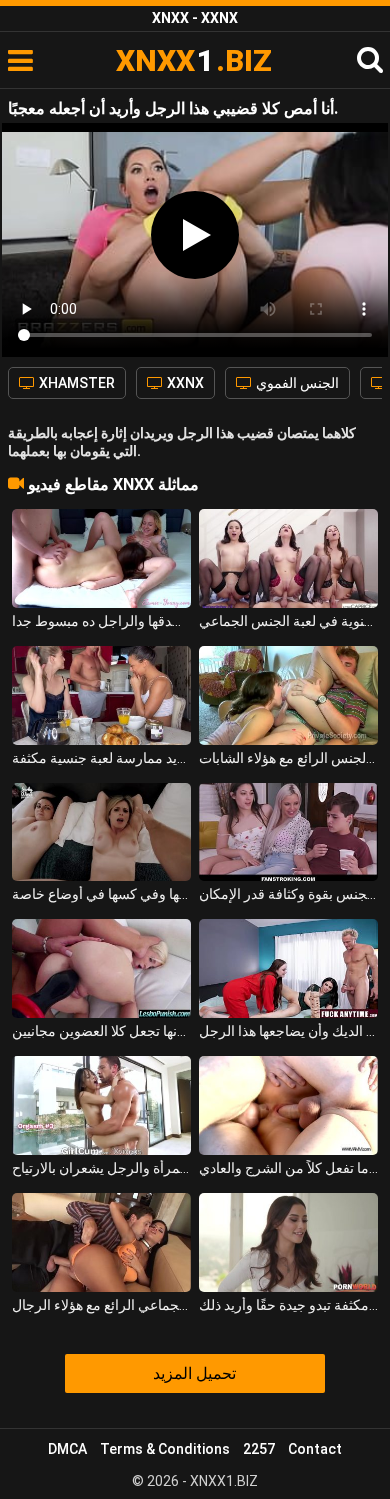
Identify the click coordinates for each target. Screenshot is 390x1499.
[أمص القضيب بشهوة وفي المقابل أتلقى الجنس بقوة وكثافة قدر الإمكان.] (289, 832)
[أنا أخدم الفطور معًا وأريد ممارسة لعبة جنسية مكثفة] (102, 695)
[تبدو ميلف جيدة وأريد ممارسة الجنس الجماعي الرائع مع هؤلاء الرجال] (102, 1242)
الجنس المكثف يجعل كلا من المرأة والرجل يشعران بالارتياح (102, 1168)
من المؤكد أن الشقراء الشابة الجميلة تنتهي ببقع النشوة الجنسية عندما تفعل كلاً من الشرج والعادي (289, 1168)
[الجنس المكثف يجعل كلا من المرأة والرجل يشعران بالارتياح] (102, 1105)
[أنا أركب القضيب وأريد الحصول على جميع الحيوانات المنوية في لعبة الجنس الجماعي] (289, 558)
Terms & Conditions (165, 1449)
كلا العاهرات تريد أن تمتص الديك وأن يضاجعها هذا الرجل (289, 1031)
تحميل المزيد (194, 1373)
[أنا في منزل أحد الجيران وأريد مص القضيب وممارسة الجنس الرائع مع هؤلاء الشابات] (289, 695)
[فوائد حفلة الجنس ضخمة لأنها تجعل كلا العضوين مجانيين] (102, 968)
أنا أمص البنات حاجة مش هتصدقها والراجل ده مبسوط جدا (102, 621)
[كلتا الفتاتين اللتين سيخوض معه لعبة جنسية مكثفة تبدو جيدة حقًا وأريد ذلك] (289, 1242)
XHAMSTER (75, 383)
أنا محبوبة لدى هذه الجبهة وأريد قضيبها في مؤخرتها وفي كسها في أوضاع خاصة (102, 894)
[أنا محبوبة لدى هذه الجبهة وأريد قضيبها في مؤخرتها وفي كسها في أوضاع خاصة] (102, 832)
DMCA (67, 1449)
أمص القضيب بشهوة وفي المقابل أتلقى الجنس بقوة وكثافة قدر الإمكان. (289, 894)
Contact (315, 1449)
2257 (259, 1449)
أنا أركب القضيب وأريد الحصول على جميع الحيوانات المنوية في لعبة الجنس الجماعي (289, 621)
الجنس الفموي (296, 383)
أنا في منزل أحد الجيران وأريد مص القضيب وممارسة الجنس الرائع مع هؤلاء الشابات (289, 758)
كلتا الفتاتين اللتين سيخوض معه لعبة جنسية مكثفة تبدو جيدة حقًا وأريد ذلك (289, 1305)
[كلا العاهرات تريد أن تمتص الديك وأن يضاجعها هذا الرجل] (289, 968)
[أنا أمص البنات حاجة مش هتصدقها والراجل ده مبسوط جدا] (102, 558)
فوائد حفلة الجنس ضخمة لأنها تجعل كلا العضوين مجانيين (102, 1031)
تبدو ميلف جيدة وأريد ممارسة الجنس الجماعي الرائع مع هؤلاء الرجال (102, 1305)
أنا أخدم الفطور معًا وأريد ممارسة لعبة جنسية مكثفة (102, 758)
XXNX (184, 383)
